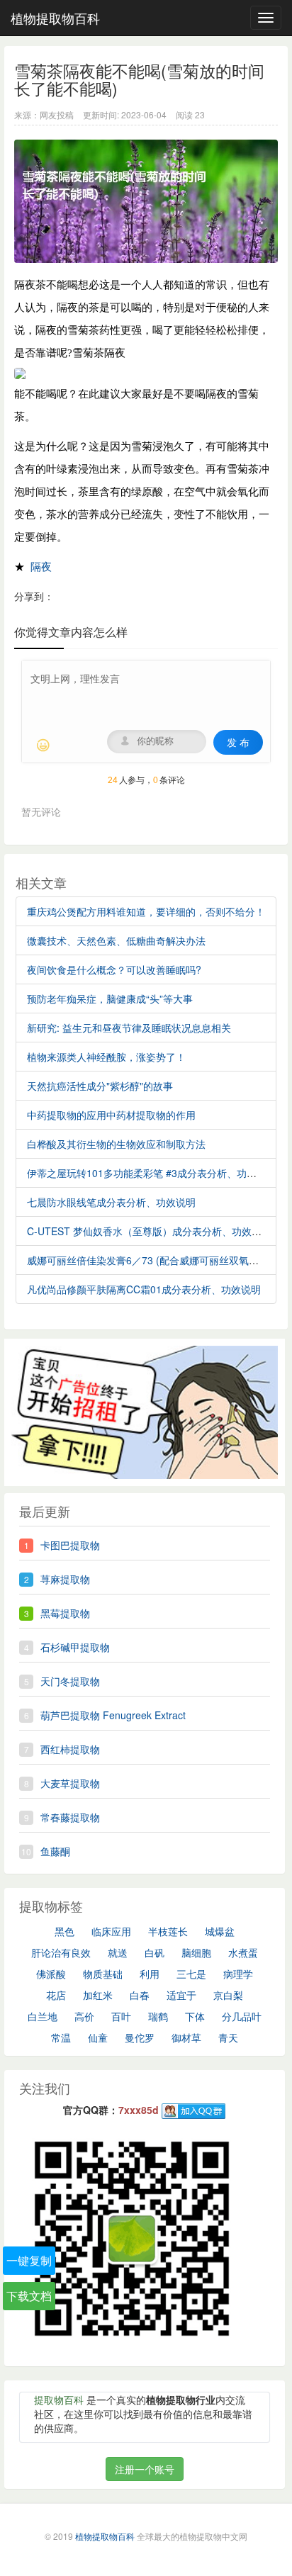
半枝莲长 (168, 1931)
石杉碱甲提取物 (75, 1647)
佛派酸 (51, 1974)
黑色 (64, 1931)
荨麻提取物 (65, 1579)
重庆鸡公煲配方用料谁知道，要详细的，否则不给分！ (146, 911)
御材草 (186, 2037)
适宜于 (181, 1995)
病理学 (238, 1974)
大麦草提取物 (70, 1783)
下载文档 (29, 2296)
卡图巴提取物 (70, 1545)
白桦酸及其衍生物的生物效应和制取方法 (116, 1144)
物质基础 (103, 1974)
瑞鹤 (158, 2016)
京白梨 (228, 1995)
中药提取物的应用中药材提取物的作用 (111, 1115)
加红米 (98, 1995)
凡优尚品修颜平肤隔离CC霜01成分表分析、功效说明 (144, 1289)
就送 (118, 1952)
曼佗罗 (140, 2037)
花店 (56, 1995)
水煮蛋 (243, 1952)
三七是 (191, 1974)
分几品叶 (242, 2016)
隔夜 (41, 567)
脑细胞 (196, 1952)
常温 (61, 2037)
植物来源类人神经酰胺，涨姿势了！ (106, 1057)
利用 (150, 1974)
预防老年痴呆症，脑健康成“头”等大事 (110, 999)
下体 (195, 2016)
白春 (140, 1995)
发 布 (238, 742)
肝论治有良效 (61, 1952)
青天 (228, 2037)
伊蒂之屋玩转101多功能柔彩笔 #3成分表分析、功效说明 (152, 1173)
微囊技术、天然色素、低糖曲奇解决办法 (116, 940)
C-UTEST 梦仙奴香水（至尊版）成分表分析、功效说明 (149, 1231)
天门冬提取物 (70, 1681)
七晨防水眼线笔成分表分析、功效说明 (111, 1202)
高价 (84, 2016)
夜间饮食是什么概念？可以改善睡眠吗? (114, 969)
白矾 (155, 1952)
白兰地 (43, 2016)
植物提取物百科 (55, 18)
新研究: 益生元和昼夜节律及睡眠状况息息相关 (129, 1028)
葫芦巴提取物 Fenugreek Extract (113, 1715)
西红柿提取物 (70, 1749)
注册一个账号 (145, 2469)
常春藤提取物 (70, 1817)
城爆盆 (220, 1931)
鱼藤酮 (55, 1851)
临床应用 (111, 1931)
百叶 (121, 2016)
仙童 (98, 2037)
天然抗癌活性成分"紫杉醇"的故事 (100, 1086)
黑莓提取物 (65, 1613)
